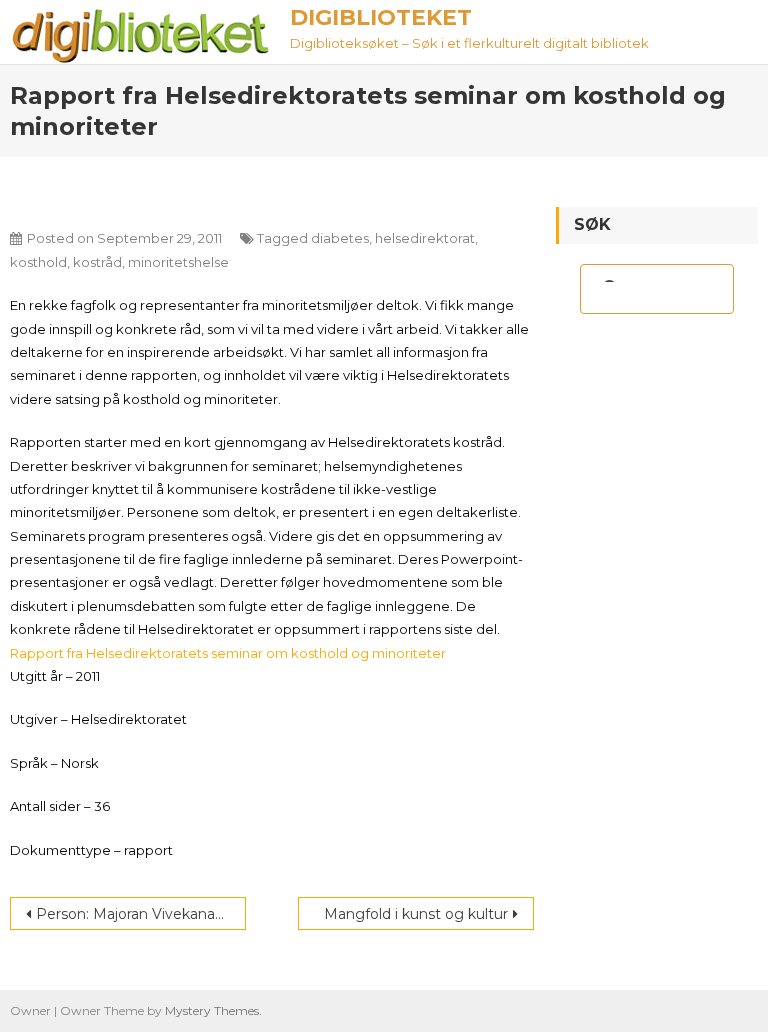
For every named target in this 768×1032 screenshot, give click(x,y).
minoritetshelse (178, 262)
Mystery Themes (212, 1010)
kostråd (97, 262)
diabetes (340, 238)
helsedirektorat (425, 238)
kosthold (38, 262)
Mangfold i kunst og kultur (416, 914)
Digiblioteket (381, 17)
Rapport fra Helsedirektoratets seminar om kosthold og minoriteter (228, 653)
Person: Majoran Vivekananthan (141, 914)
